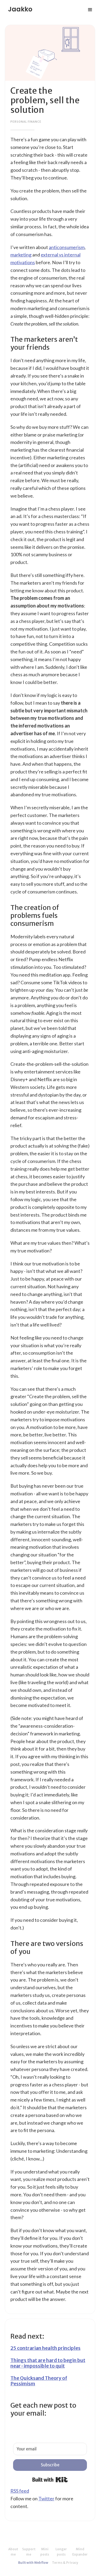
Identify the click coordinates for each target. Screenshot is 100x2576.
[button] (90, 10)
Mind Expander (80, 2552)
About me (13, 2552)
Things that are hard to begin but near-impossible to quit (48, 2363)
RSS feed (20, 2491)
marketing (21, 255)
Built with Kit (50, 2480)
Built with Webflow (33, 2563)
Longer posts (61, 2552)
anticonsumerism (67, 247)
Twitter (46, 2498)
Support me (29, 2552)
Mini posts (45, 2552)
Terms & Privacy (65, 2563)
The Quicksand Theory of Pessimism (39, 2381)
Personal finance (26, 122)
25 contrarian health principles (45, 2348)
